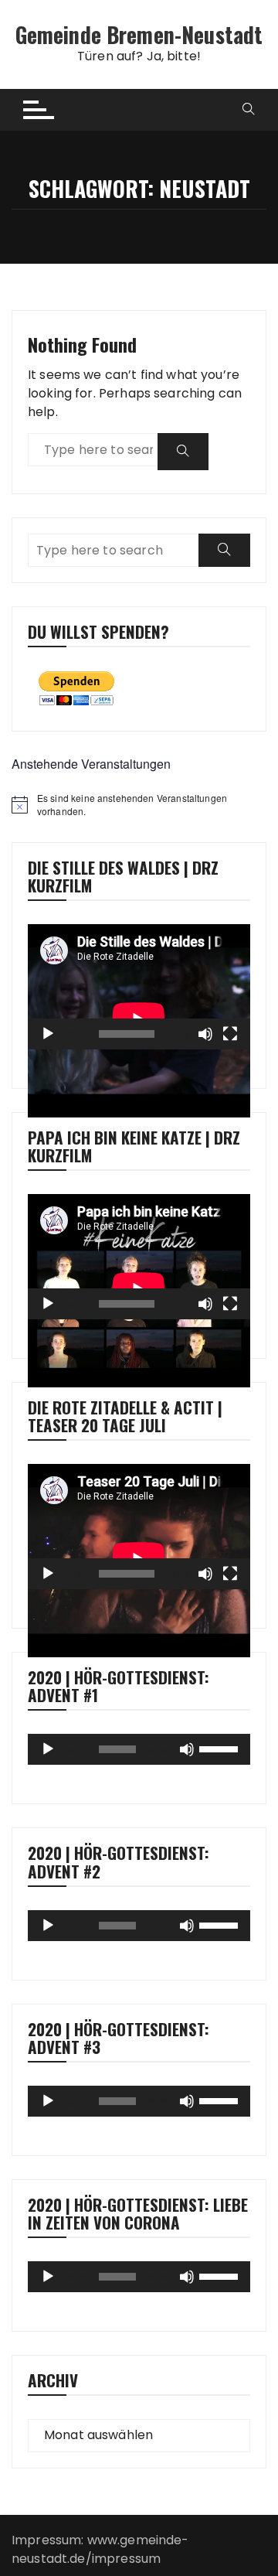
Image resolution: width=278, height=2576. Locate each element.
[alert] (139, 805)
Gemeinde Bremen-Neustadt (139, 34)
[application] (139, 987)
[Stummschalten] (205, 1034)
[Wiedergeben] (48, 1034)
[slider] (221, 1748)
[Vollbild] (230, 1034)
